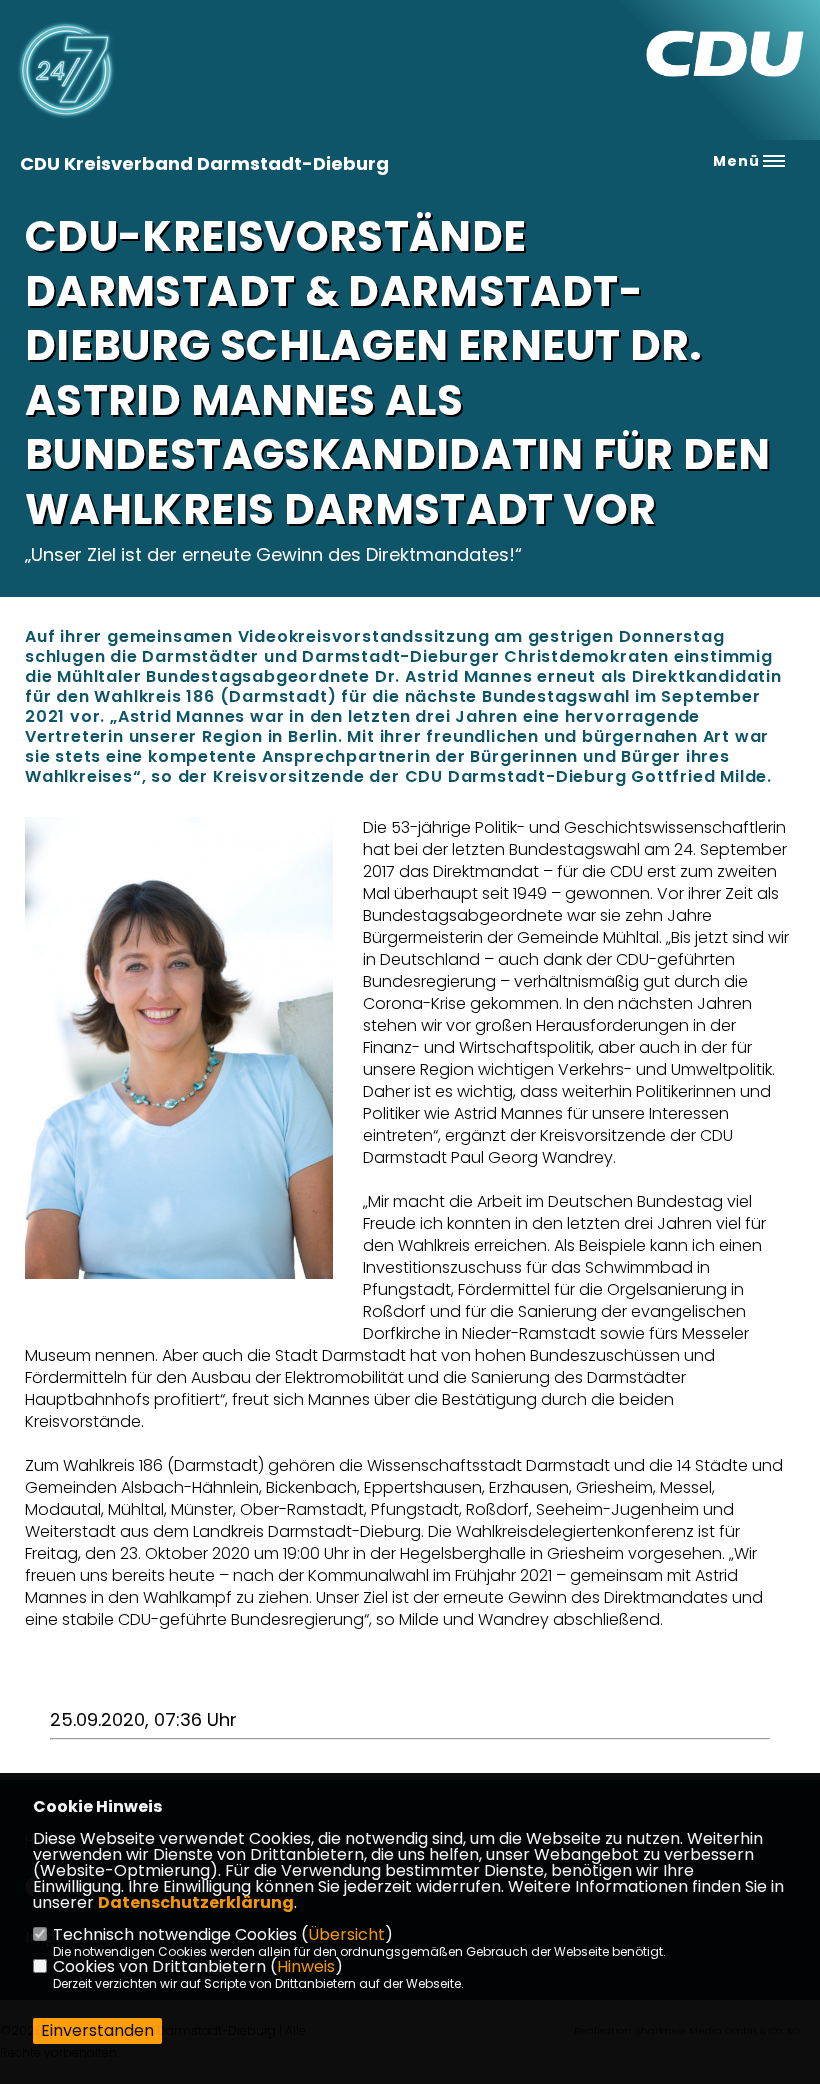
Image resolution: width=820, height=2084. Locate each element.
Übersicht (346, 1934)
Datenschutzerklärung (196, 1902)
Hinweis (306, 1966)
